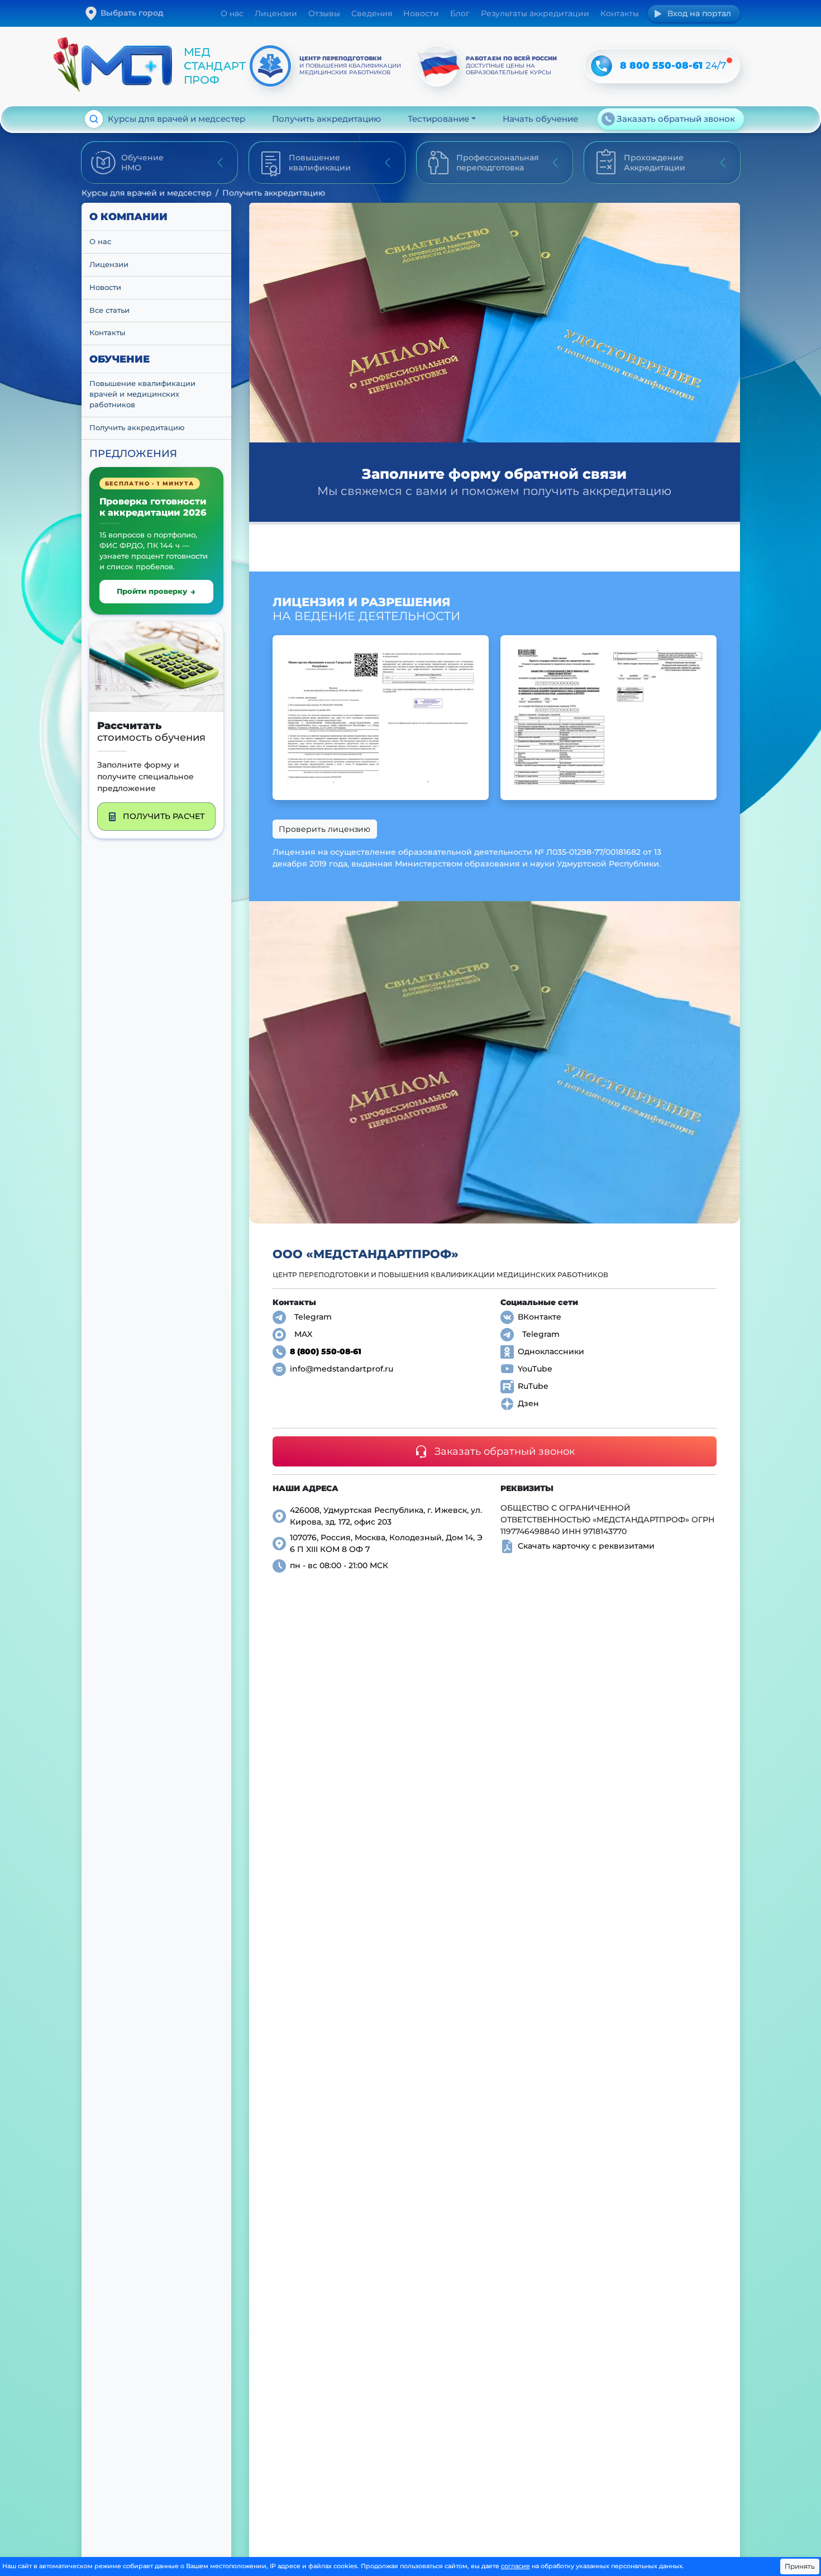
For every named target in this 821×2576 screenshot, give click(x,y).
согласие (515, 2566)
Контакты (620, 13)
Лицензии (276, 13)
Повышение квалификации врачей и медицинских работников (144, 394)
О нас (232, 13)
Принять (800, 2566)
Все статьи (109, 310)
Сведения (372, 13)
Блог (460, 13)
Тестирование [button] (438, 119)
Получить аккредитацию (326, 119)
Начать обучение (540, 119)
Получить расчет (164, 816)
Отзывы (324, 13)
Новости (421, 13)
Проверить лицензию (324, 829)
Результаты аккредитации (535, 13)
